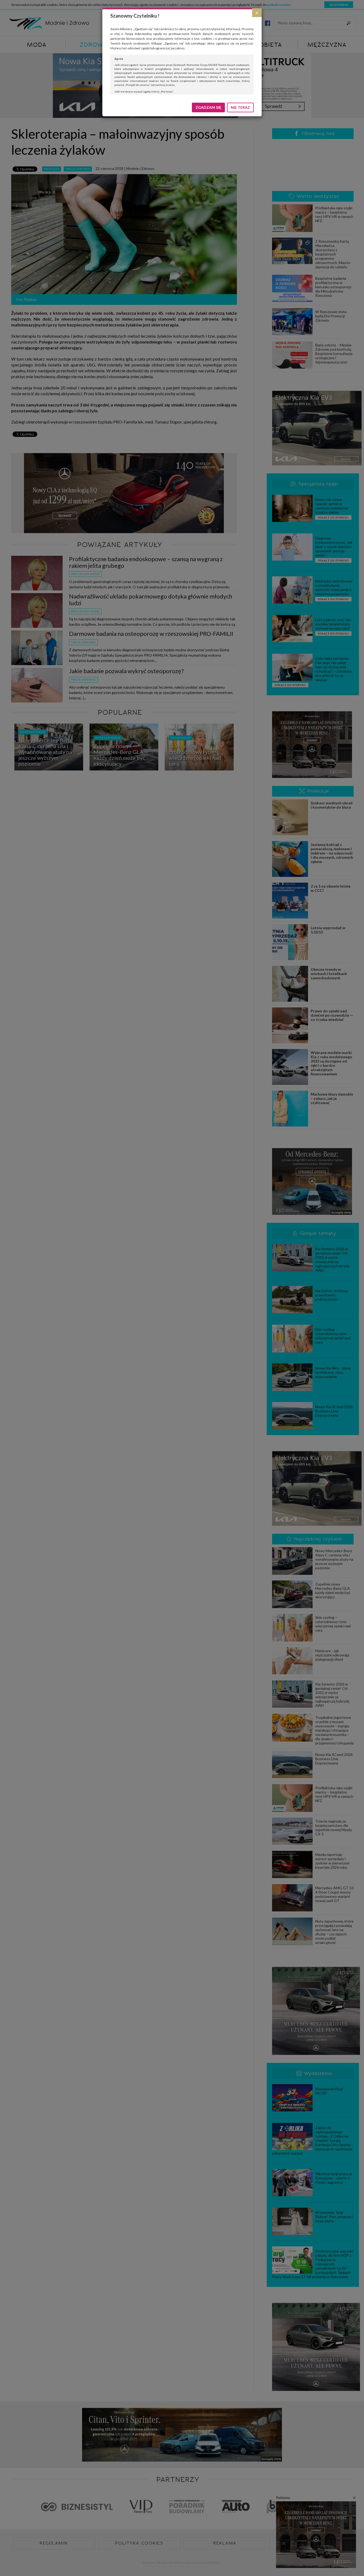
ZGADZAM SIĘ (208, 107)
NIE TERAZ (240, 107)
